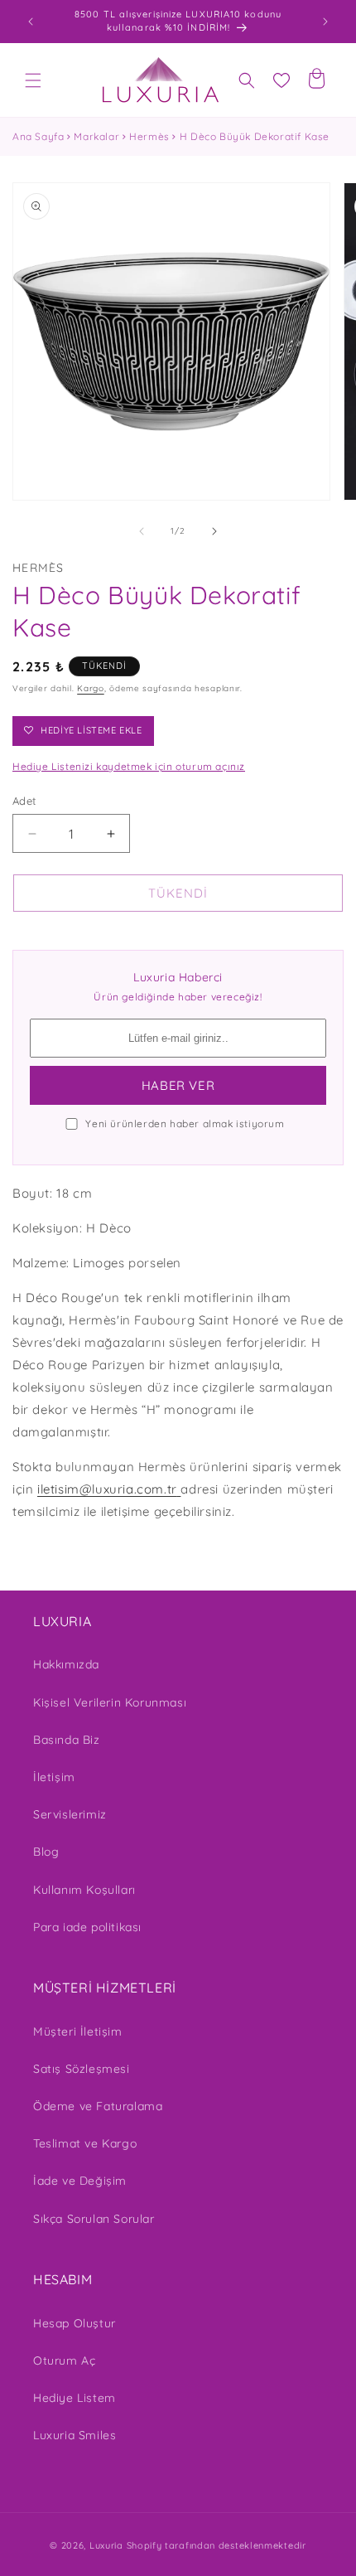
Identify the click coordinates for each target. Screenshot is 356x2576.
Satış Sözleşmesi (82, 2069)
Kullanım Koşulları (84, 1890)
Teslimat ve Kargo (85, 2143)
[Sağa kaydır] (214, 531)
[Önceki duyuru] (31, 22)
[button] (33, 80)
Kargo (91, 688)
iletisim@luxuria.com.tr (107, 1489)
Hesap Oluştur (75, 2323)
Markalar (96, 136)
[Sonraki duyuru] (325, 22)
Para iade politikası (87, 1927)
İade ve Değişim (80, 2181)
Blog (46, 1852)
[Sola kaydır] (142, 531)
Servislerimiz (70, 1814)
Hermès (149, 136)
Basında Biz (67, 1740)
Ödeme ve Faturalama (98, 2106)
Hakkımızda (66, 1664)
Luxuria (106, 2545)
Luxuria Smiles (75, 2435)
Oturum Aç (64, 2361)
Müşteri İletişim (78, 2031)
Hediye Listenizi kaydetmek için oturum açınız (129, 766)
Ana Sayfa (38, 136)
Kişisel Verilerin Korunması (110, 1702)
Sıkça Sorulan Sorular (94, 2219)
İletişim (54, 1777)
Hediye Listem (75, 2398)
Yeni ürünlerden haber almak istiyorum (185, 1123)
